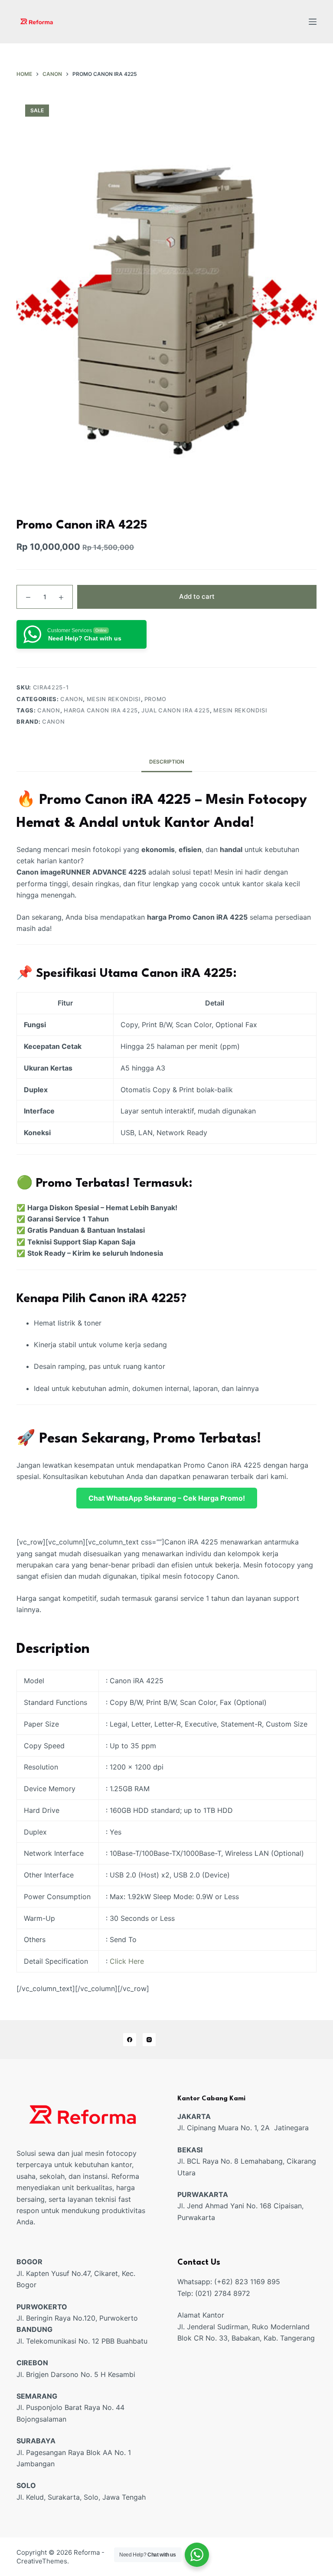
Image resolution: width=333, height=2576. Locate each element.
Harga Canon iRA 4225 (101, 710)
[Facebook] (130, 2040)
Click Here (127, 1961)
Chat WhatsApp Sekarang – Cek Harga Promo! (167, 1498)
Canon (72, 699)
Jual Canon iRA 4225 (175, 710)
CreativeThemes (42, 2561)
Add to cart (197, 596)
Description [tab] (167, 762)
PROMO (155, 699)
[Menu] (313, 22)
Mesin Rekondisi (114, 699)
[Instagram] (149, 2040)
